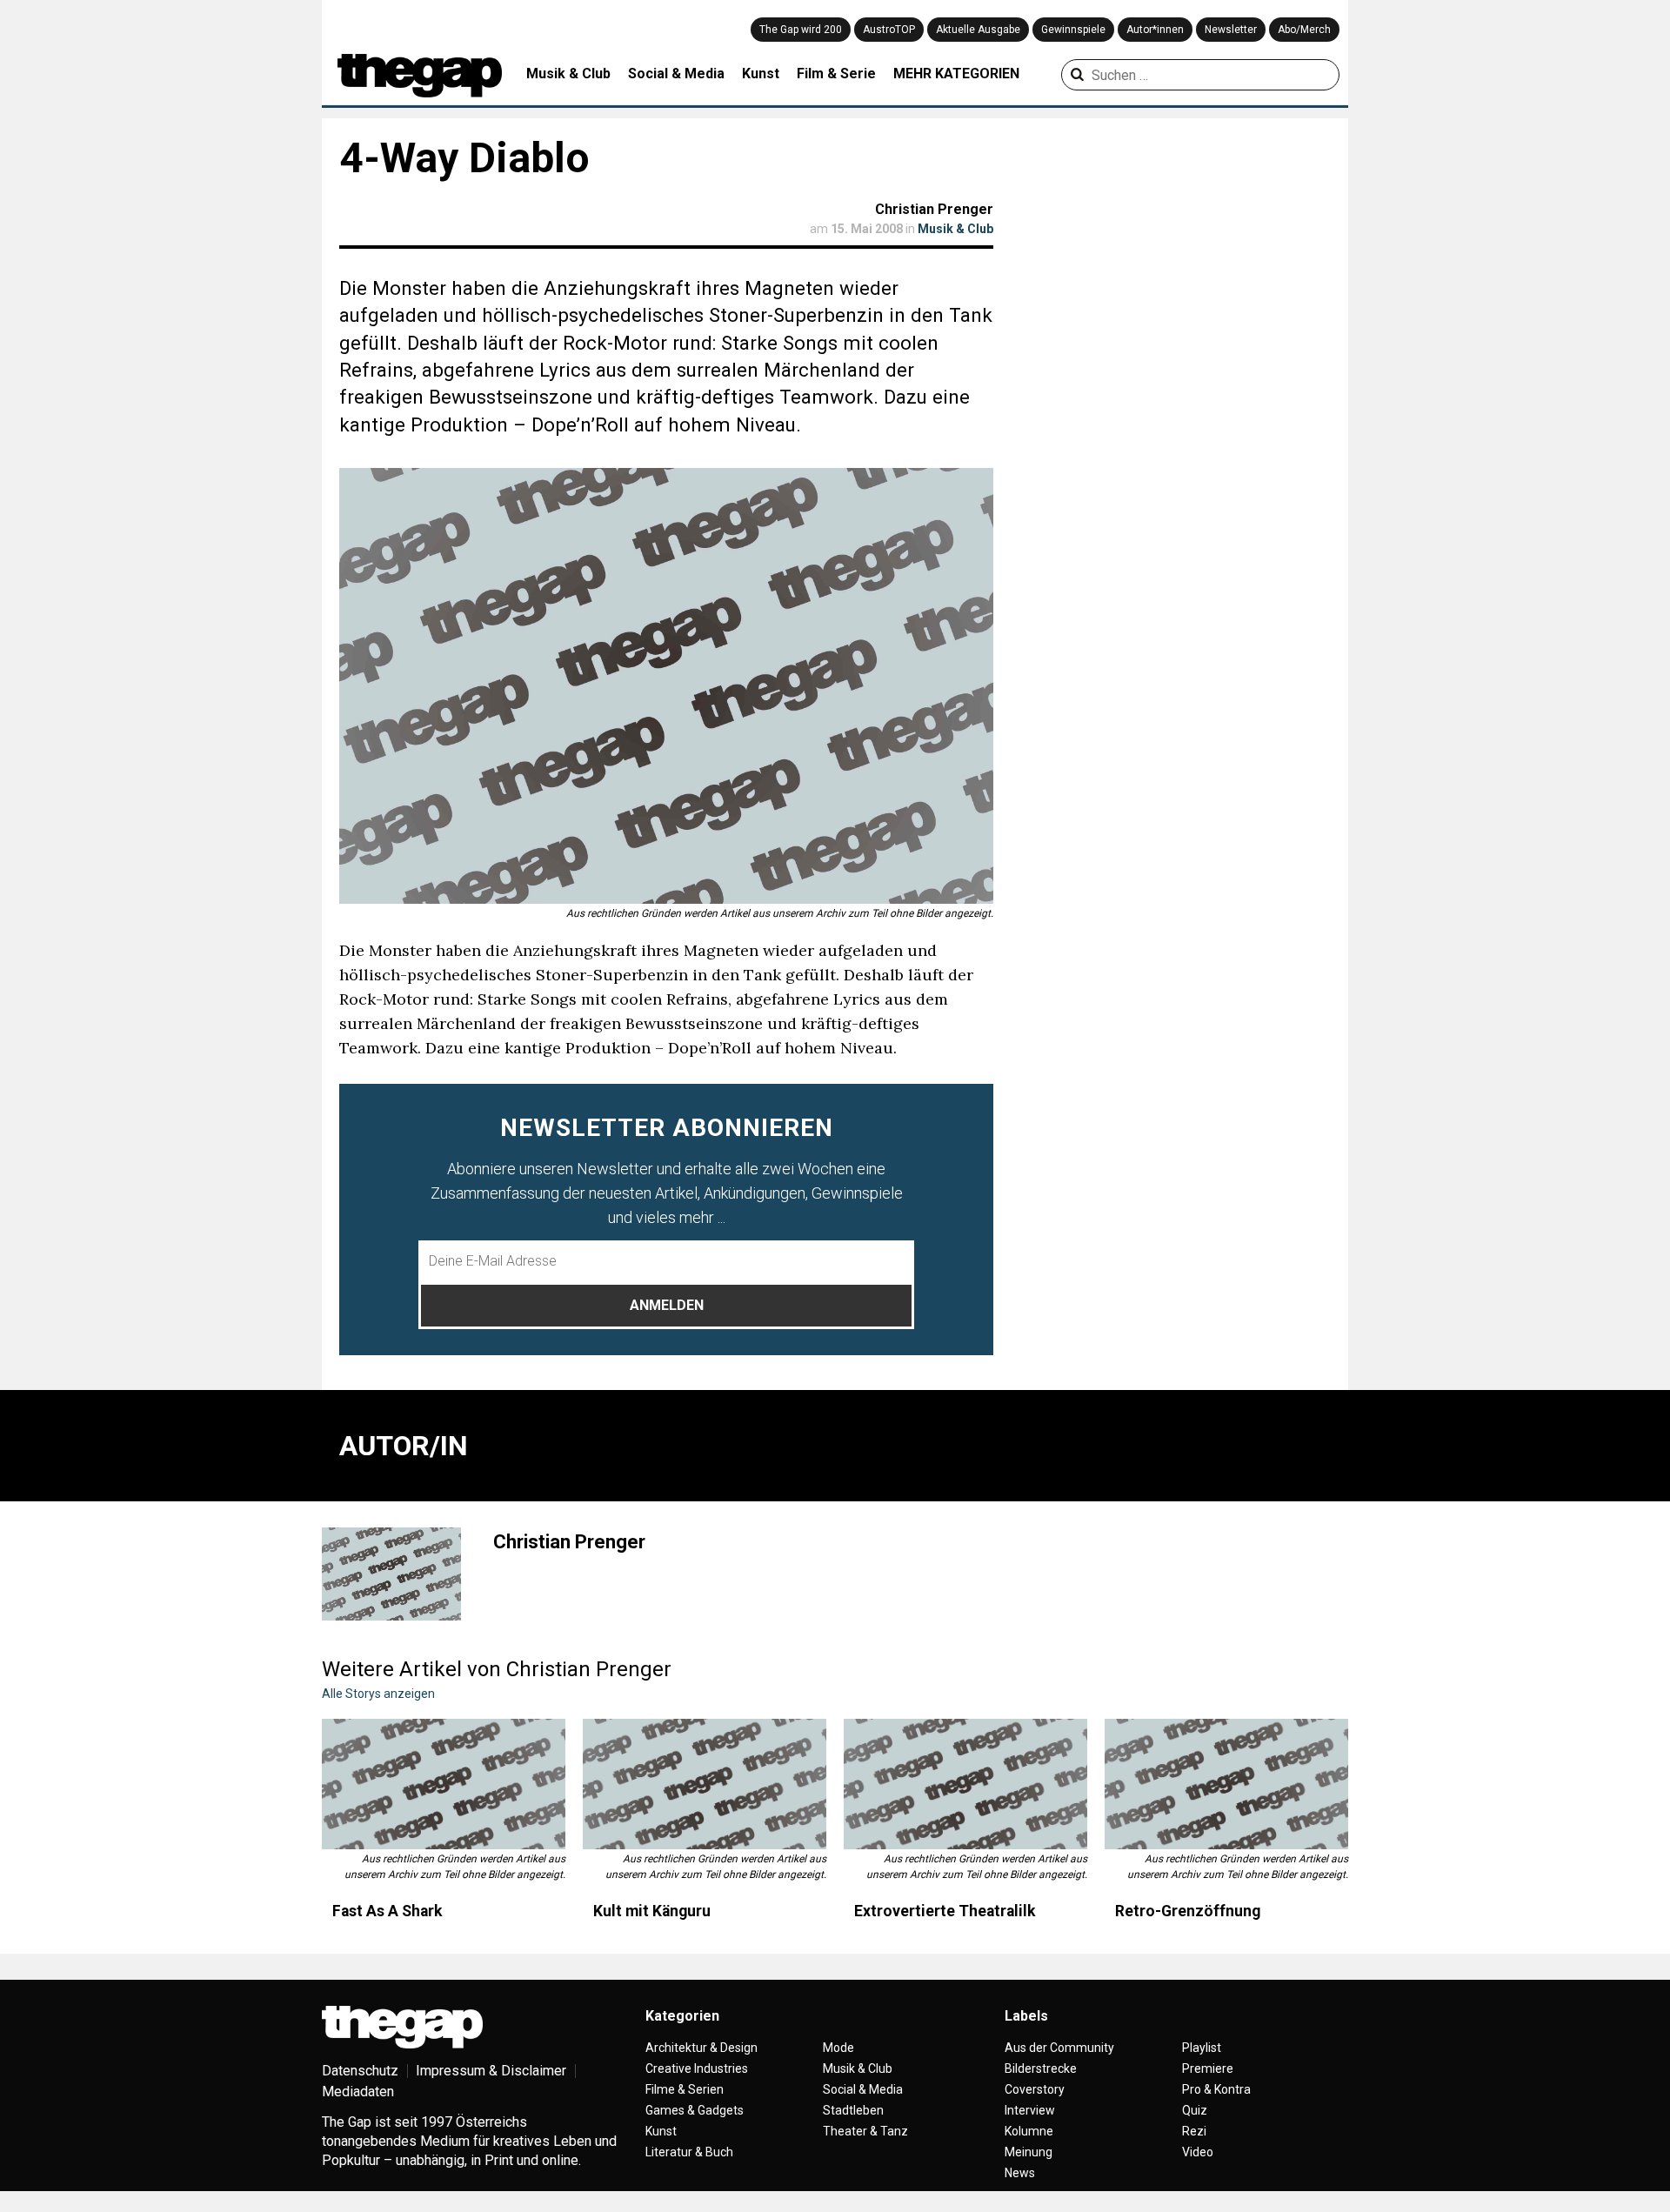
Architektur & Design (701, 2048)
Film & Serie (836, 74)
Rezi (1194, 2131)
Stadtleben (853, 2110)
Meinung (1029, 2152)
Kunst (761, 74)
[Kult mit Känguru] (705, 1784)
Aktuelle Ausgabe (978, 30)
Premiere (1208, 2068)
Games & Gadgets (695, 2110)
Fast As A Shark (387, 1911)
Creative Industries (697, 2068)
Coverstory (1035, 2089)
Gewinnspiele (1073, 30)
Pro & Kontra (1216, 2089)
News (1020, 2173)
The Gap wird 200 (801, 30)
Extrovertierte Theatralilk (945, 1911)
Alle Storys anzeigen (378, 1694)
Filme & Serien (685, 2089)
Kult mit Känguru (652, 1911)
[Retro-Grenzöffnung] (1226, 1784)
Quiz (1195, 2110)
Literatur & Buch (689, 2152)
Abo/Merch (1304, 30)
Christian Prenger (934, 209)
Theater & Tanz (865, 2131)
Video (1198, 2152)
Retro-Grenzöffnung (1188, 1911)
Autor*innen (1155, 30)
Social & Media (676, 74)
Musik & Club (568, 74)
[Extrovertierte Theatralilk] (965, 1784)
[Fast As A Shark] (444, 1784)
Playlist (1202, 2048)
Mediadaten (358, 2092)
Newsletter (1231, 30)
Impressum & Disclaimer (491, 2071)
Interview (1030, 2110)
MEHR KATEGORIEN (956, 74)
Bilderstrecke (1041, 2068)
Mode (838, 2048)
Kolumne (1029, 2131)
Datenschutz (360, 2071)
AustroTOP (889, 30)
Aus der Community (1059, 2048)
